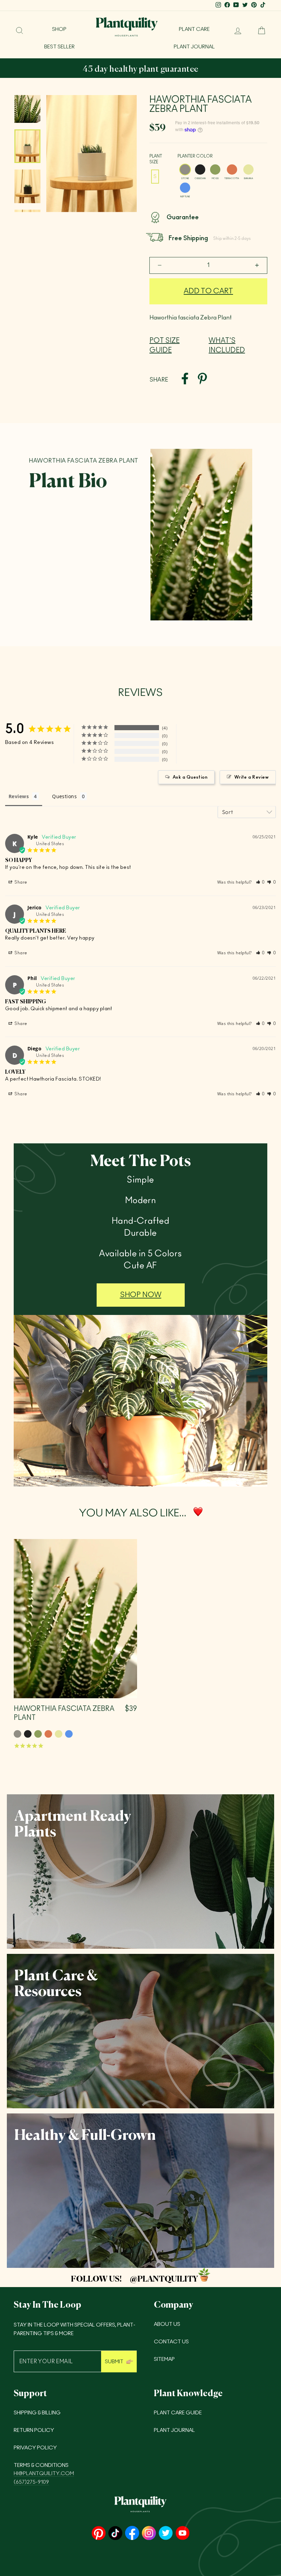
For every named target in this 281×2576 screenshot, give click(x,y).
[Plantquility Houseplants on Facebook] (132, 2534)
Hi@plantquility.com (44, 2474)
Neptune (185, 188)
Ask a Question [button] (190, 777)
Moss (215, 170)
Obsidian (200, 170)
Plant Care (194, 29)
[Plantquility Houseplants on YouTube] (182, 2534)
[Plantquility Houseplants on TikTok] (115, 2534)
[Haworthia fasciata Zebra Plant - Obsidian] (28, 1734)
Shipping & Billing (37, 2413)
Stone (185, 170)
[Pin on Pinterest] (202, 380)
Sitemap (164, 2359)
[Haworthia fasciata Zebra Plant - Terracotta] (48, 1734)
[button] (261, 882)
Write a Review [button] (252, 777)
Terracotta (232, 170)
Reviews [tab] (19, 796)
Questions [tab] (64, 796)
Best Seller (59, 47)
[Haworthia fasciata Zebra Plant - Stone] (17, 1734)
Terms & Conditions (41, 2465)
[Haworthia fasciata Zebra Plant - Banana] (59, 1734)
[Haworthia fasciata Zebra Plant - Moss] (38, 1734)
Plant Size (156, 159)
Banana (248, 170)
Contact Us (171, 2342)
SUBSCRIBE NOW (215, 70)
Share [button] (21, 882)
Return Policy (34, 2430)
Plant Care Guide (178, 2413)
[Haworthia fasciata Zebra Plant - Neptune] (69, 1734)
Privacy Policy (35, 2448)
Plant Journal (194, 47)
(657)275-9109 (31, 2482)
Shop (59, 29)
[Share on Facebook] (185, 380)
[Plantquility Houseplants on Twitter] (166, 2534)
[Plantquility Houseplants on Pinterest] (99, 2534)
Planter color (195, 156)
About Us (167, 2324)
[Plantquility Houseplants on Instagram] (149, 2534)
